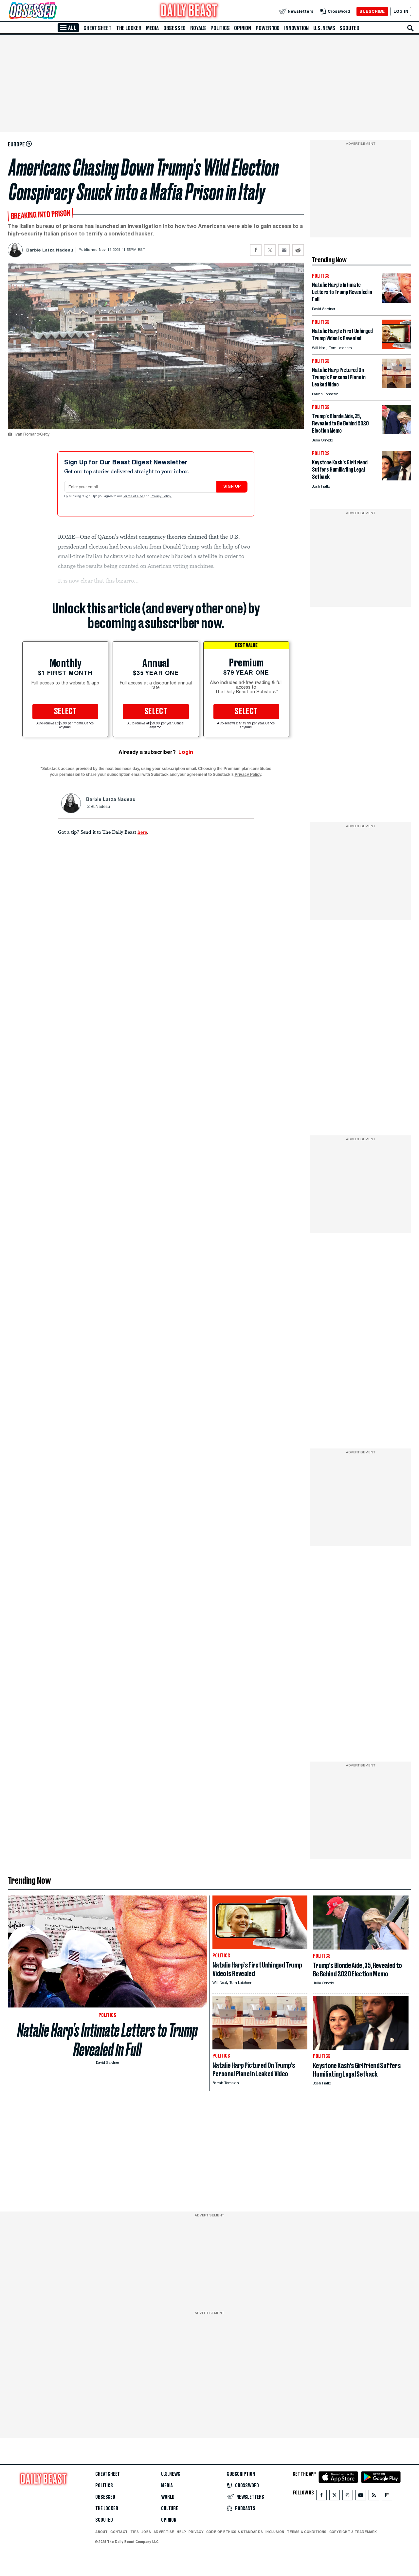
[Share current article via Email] (284, 250)
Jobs (146, 2532)
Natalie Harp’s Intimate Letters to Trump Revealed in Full (108, 2040)
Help (181, 2532)
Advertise (164, 2532)
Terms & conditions (307, 2532)
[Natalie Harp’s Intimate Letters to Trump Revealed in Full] (396, 301)
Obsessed (174, 28)
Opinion (243, 28)
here (142, 832)
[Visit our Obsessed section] (54, 11)
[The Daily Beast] (189, 11)
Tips (135, 2532)
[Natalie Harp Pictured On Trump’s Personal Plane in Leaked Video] (396, 386)
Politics (220, 28)
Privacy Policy (161, 496)
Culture (170, 2509)
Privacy (196, 2532)
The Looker (129, 28)
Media (152, 28)
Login (186, 752)
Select (65, 712)
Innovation (296, 28)
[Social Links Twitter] (335, 2497)
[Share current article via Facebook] (256, 250)
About (101, 2532)
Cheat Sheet (98, 28)
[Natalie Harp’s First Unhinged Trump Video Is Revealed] (396, 347)
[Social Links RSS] (374, 2497)
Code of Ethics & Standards (235, 2532)
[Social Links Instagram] (348, 2497)
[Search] (410, 28)
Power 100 (268, 28)
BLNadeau (100, 807)
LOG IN (401, 11)
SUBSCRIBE (372, 11)
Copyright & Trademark (353, 2532)
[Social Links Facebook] (321, 2497)
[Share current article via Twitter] (270, 250)
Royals (198, 28)
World (168, 2497)
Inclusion (275, 2532)
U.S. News (324, 28)
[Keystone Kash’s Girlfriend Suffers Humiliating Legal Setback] (396, 479)
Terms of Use (134, 496)
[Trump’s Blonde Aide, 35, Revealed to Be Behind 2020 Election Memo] (396, 432)
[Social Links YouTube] (361, 2497)
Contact (119, 2532)
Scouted (349, 28)
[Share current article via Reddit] (298, 250)
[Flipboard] (387, 2497)
